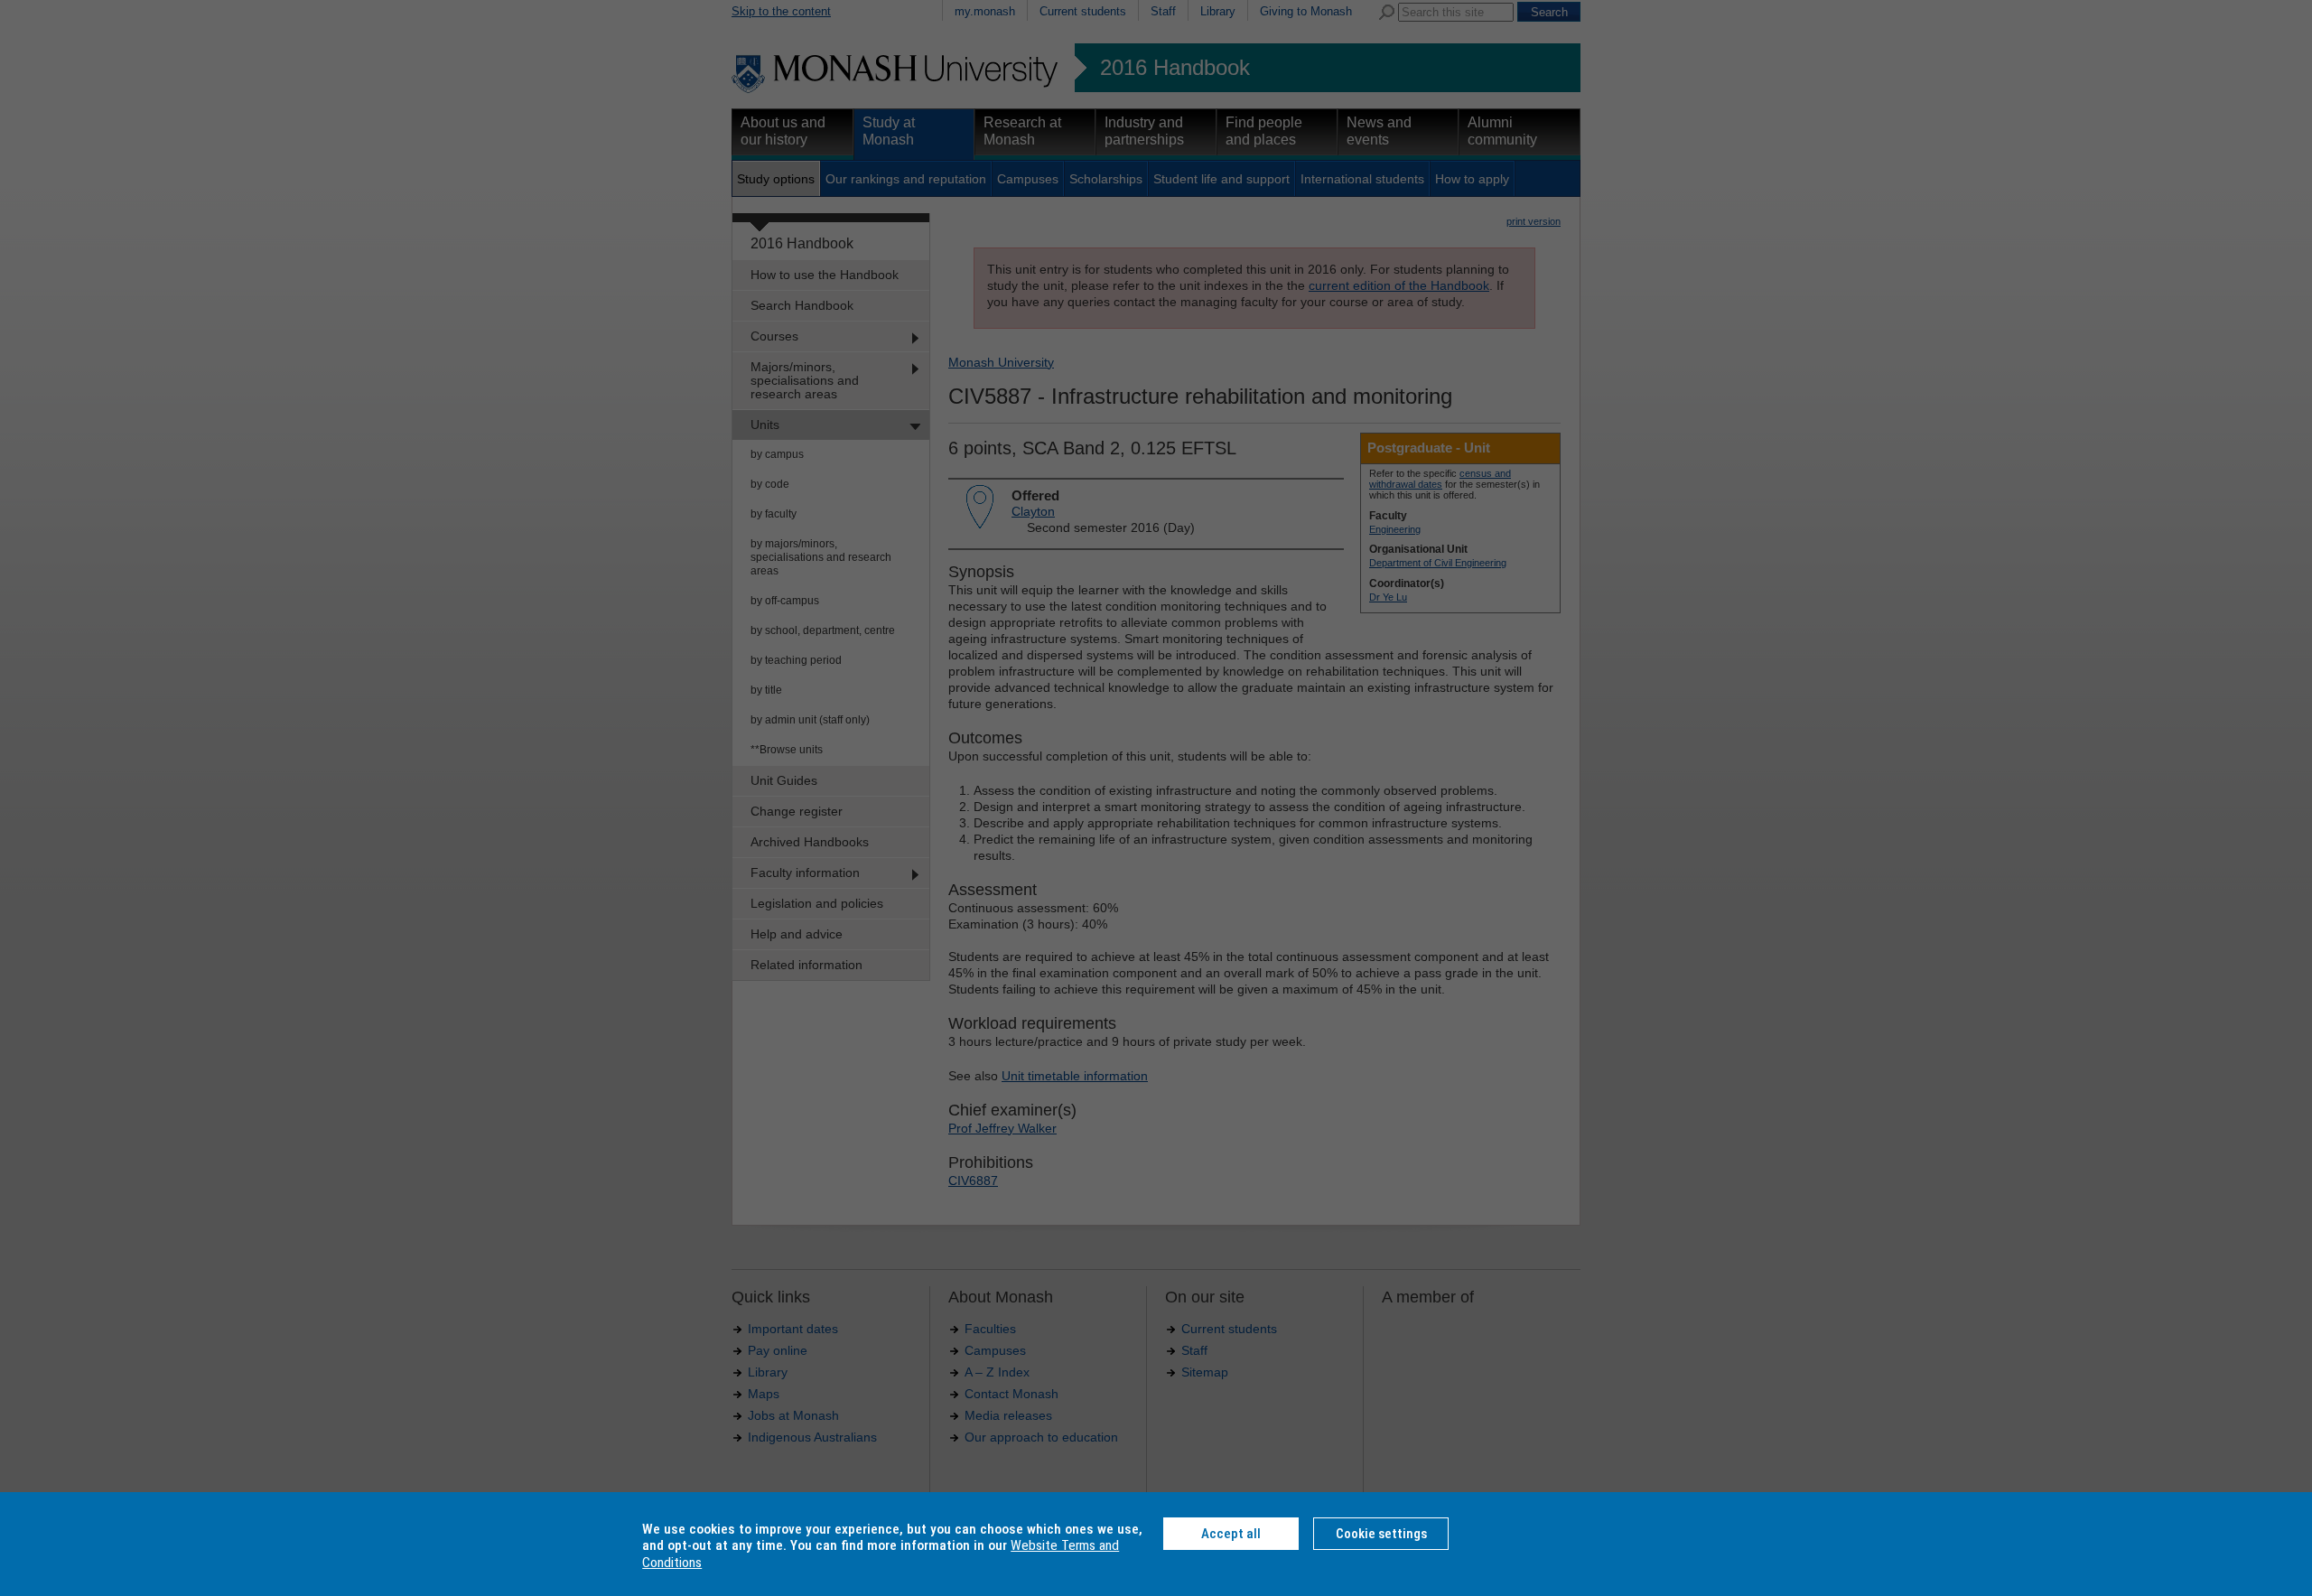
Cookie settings (1381, 1534)
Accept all (1231, 1534)
